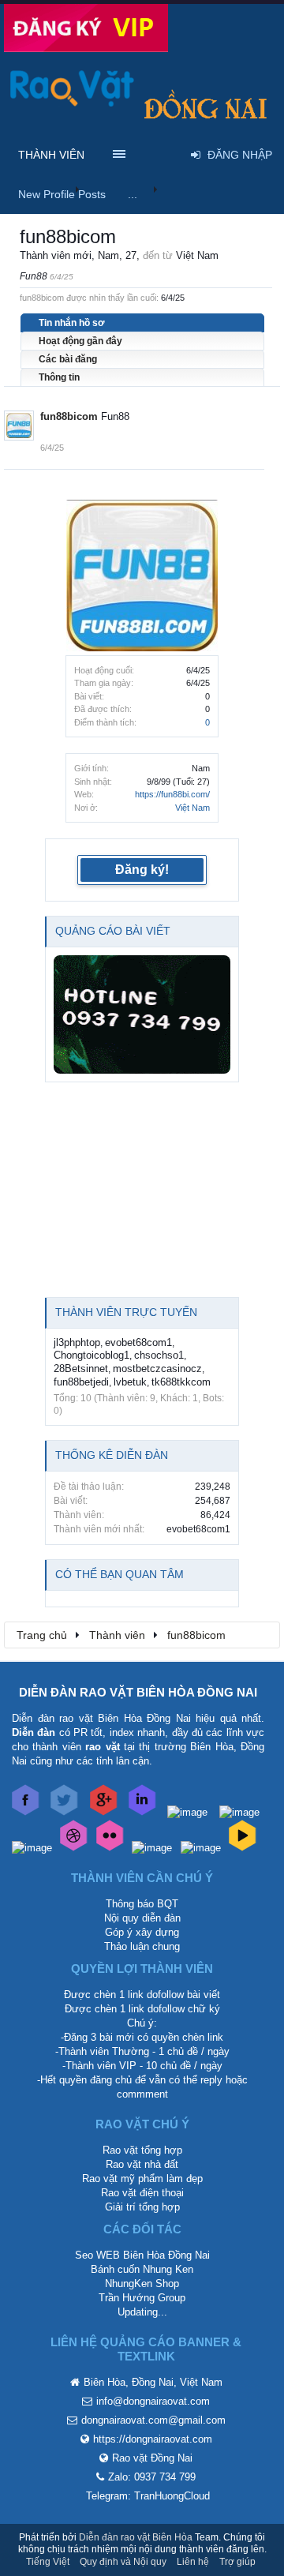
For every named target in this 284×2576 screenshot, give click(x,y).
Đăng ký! (142, 870)
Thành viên (51, 155)
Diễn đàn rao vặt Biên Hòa (136, 2537)
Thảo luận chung (142, 1946)
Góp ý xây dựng (142, 1932)
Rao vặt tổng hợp (142, 2150)
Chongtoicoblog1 (92, 1355)
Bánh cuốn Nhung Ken (142, 2269)
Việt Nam (192, 808)
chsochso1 (159, 1355)
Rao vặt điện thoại (142, 2193)
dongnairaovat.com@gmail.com (153, 2420)
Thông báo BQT (142, 1904)
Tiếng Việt (48, 2562)
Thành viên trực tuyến (126, 1312)
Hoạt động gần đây (80, 341)
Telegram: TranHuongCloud (148, 2496)
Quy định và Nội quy (123, 2562)
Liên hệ (193, 2562)
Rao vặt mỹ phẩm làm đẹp (142, 2179)
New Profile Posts (62, 194)
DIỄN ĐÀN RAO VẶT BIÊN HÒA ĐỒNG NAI (138, 1692)
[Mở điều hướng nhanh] (260, 1634)
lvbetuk (130, 1382)
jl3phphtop (77, 1342)
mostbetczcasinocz (157, 1369)
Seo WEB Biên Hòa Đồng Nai (142, 2255)
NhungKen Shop (142, 2284)
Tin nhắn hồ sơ (72, 323)
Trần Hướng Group (142, 2298)
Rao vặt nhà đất (142, 2164)
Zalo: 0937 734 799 (152, 2477)
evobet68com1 (138, 1342)
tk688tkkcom (181, 1382)
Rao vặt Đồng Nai (152, 2458)
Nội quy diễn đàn (142, 1918)
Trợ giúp (237, 2562)
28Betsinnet (81, 1369)
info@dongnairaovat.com (153, 2401)
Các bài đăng (68, 359)
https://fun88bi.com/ (172, 794)
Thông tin (59, 377)
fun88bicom (69, 416)
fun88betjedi (81, 1382)
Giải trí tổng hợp (142, 2207)
